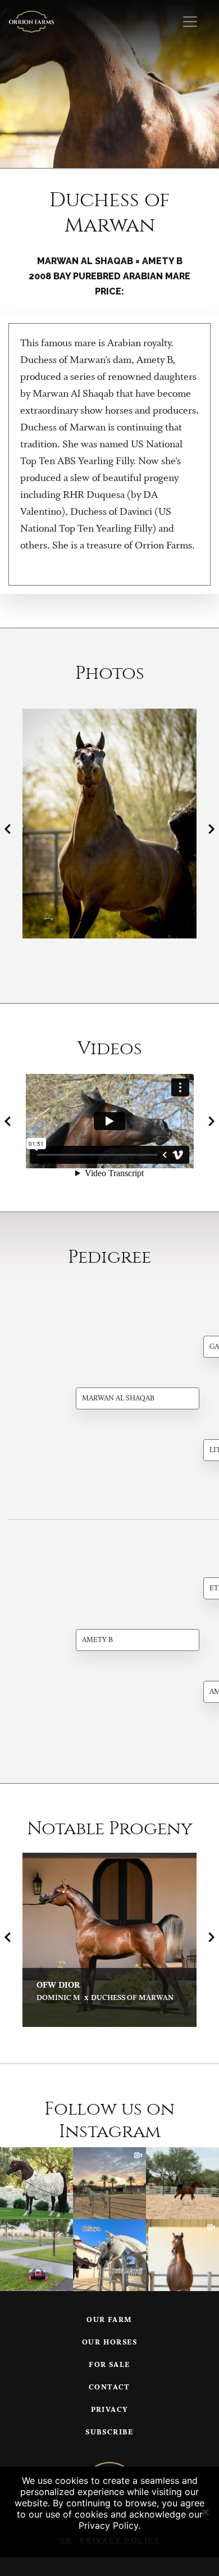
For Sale (109, 2365)
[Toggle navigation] (190, 22)
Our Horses (109, 2343)
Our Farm (109, 2320)
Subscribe (109, 2432)
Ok (66, 2540)
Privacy (110, 2410)
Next (211, 829)
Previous (8, 829)
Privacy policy (120, 2540)
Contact (109, 2387)
